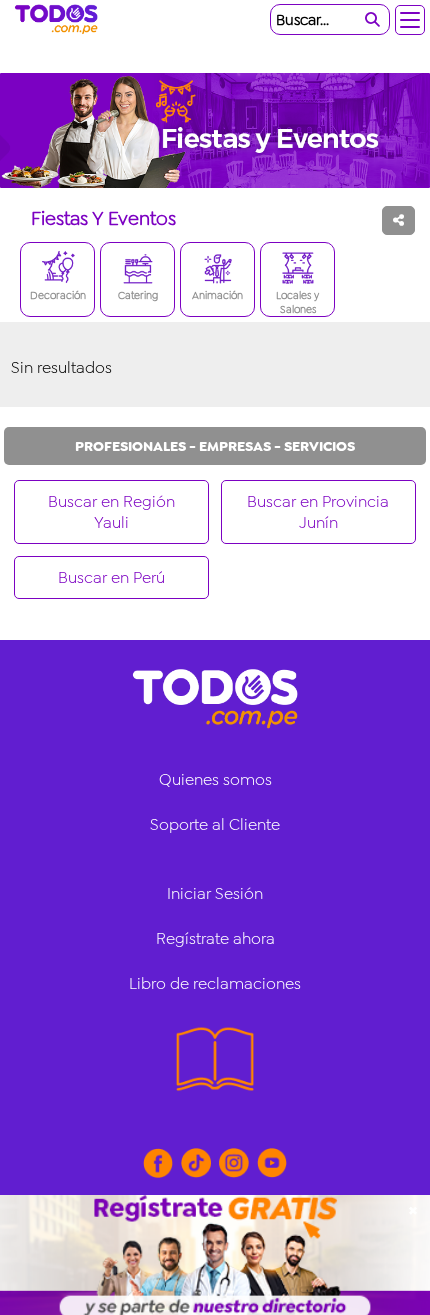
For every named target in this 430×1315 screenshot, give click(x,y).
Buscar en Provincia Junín (318, 512)
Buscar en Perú (111, 577)
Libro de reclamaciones (215, 983)
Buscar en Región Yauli (111, 512)
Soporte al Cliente (215, 824)
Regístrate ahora (215, 938)
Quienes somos (215, 779)
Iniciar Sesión (215, 893)
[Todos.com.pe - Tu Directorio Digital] (60, 20)
